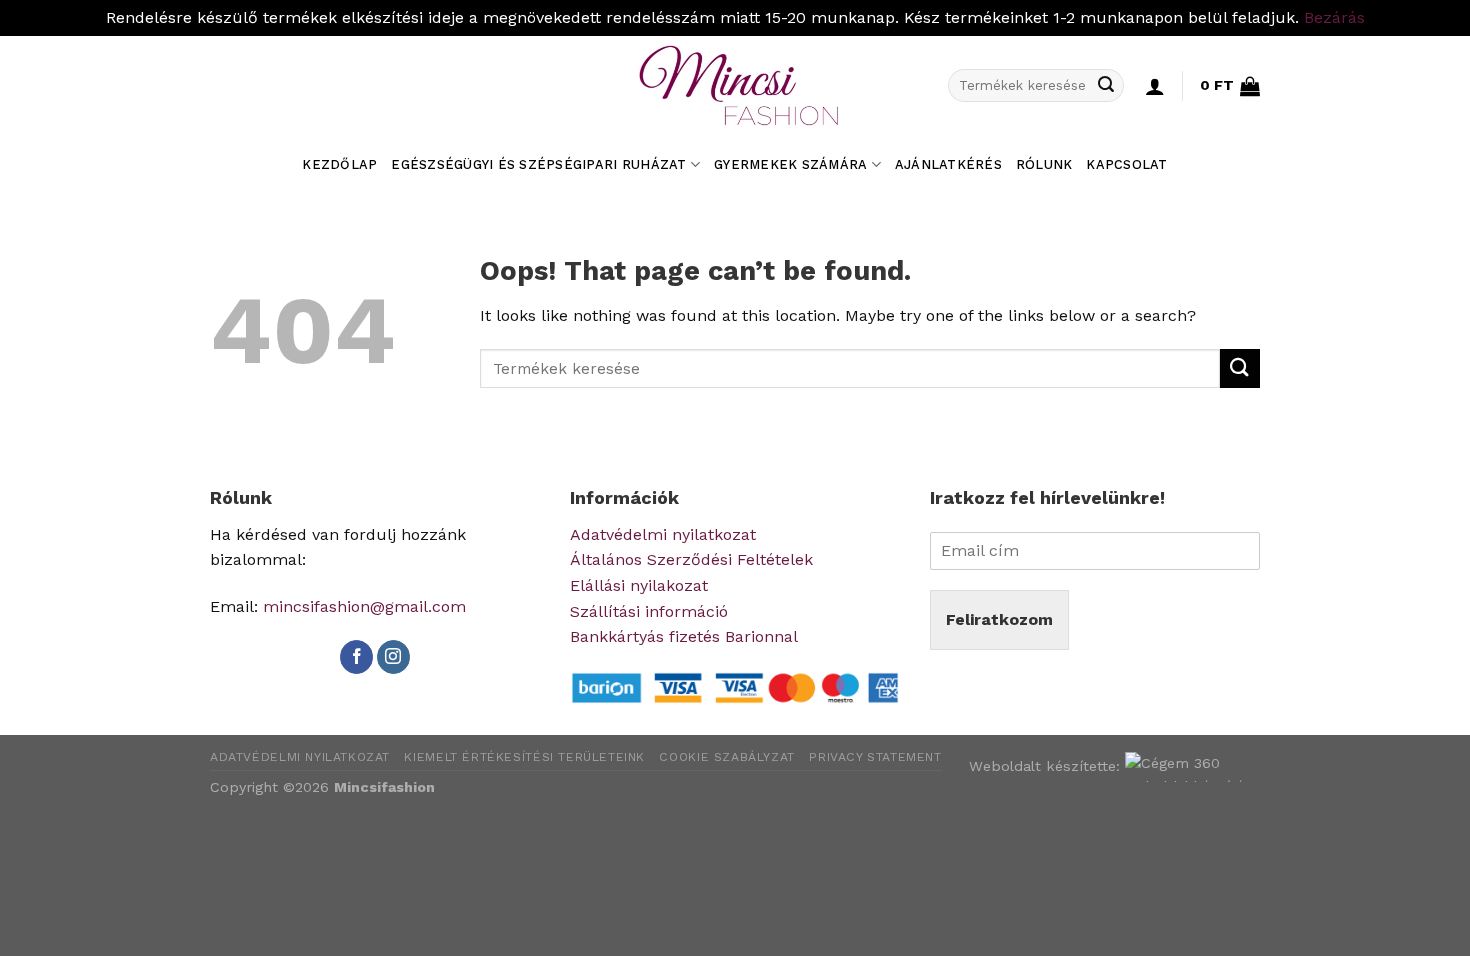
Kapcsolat (1126, 164)
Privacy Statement (875, 757)
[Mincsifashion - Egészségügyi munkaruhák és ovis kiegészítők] (735, 86)
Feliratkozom (999, 619)
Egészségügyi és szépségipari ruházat (538, 164)
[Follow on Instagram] (393, 657)
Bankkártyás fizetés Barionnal (684, 636)
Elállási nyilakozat (639, 585)
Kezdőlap (339, 164)
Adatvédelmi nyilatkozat (663, 534)
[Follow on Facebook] (356, 657)
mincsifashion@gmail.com (364, 606)
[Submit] (1106, 86)
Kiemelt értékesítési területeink (524, 757)
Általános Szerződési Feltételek (691, 559)
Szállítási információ (649, 611)
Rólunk (1044, 164)
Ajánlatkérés (948, 164)
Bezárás (1334, 17)
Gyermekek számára (790, 164)
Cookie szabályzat (726, 757)
